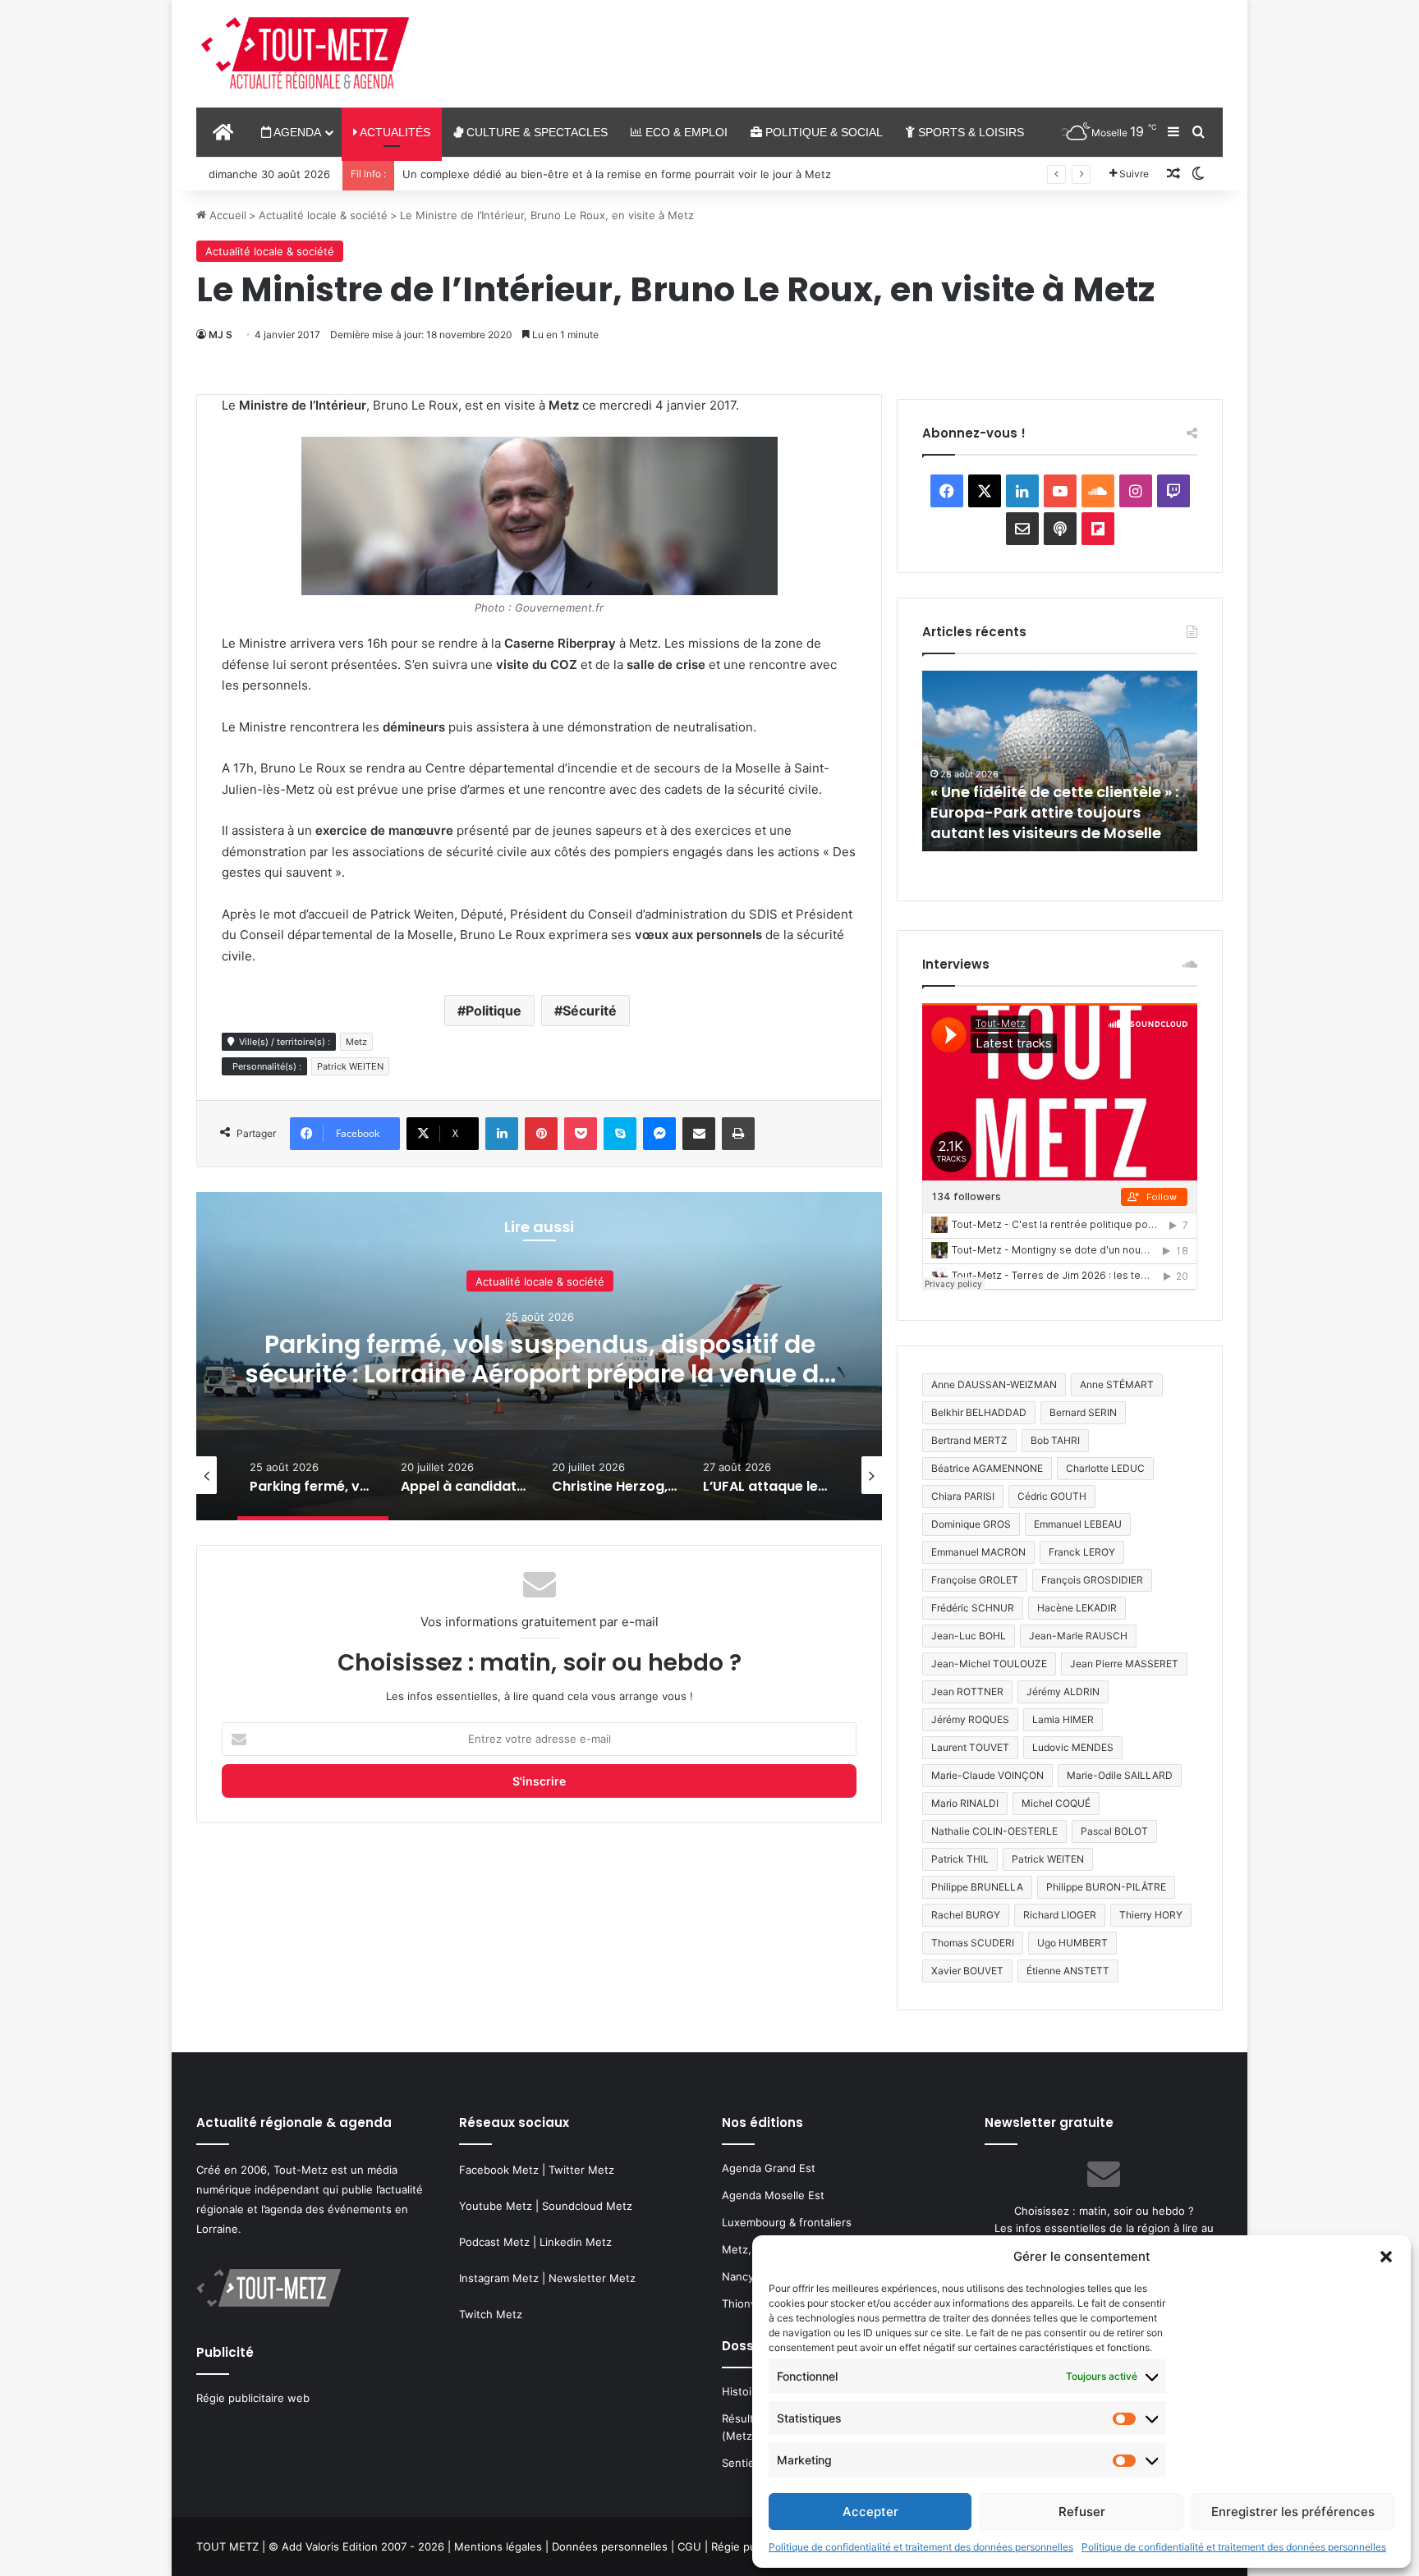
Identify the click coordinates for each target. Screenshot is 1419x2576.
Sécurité (590, 1011)
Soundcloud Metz (587, 2206)
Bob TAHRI (1055, 1440)
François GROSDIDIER (1092, 1580)
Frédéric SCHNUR (973, 1608)
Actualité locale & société (323, 215)
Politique (494, 1011)
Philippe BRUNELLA (977, 1887)
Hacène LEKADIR (1077, 1608)
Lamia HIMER (1063, 1719)
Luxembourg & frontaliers (787, 2222)
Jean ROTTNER (967, 1691)
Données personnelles (610, 2546)
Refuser (1082, 2512)
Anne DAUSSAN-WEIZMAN (994, 1384)
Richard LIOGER (1060, 1915)
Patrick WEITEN (350, 1066)
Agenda (296, 132)
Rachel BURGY (966, 1915)
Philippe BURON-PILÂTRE (1106, 1887)
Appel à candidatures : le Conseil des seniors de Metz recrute (540, 1358)
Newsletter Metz (592, 2278)
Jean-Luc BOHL (969, 1636)
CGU (689, 2546)
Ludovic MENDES (1073, 1747)
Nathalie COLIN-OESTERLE (994, 1831)
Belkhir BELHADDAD (979, 1412)
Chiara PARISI (963, 1496)
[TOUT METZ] (305, 54)
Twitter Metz (581, 2170)
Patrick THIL (960, 1859)
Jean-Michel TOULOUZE (989, 1664)
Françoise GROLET (975, 1580)
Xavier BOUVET (967, 1971)
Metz (356, 1042)
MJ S (220, 335)
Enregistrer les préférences (1293, 2512)
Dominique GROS (971, 1524)
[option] (540, 1356)
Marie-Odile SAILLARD (1120, 1775)
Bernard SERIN (1083, 1412)
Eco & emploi (685, 132)
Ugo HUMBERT (1072, 1943)
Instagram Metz (499, 2278)
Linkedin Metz (576, 2242)
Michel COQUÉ (1056, 1803)
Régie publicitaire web (253, 2398)
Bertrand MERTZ (969, 1440)
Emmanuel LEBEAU (1078, 1524)
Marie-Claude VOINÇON (987, 1775)
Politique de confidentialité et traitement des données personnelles (921, 2547)
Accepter (870, 2512)
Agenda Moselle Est (773, 2195)
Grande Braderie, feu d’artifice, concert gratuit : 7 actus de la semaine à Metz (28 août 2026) (1050, 812)
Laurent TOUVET (970, 1747)
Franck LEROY (1082, 1552)
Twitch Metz (491, 2314)
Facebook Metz (499, 2170)
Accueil (226, 215)
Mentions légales (498, 2546)
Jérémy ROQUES (970, 1719)
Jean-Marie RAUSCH (1078, 1636)
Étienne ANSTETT (1068, 1971)
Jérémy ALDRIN (1063, 1691)
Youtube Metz (496, 2206)
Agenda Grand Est (769, 2168)
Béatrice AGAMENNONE (987, 1468)
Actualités (394, 132)
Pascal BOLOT (1114, 1831)
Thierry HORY (1151, 1915)
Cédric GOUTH (1052, 1496)
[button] (1386, 2257)
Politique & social (822, 132)
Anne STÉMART (1117, 1384)
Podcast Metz (494, 2242)
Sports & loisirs (969, 132)
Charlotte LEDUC (1105, 1468)
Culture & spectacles (535, 132)
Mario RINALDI (965, 1803)
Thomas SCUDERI (973, 1943)
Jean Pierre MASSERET (1124, 1664)
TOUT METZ (227, 2546)
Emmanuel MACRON (978, 1552)
